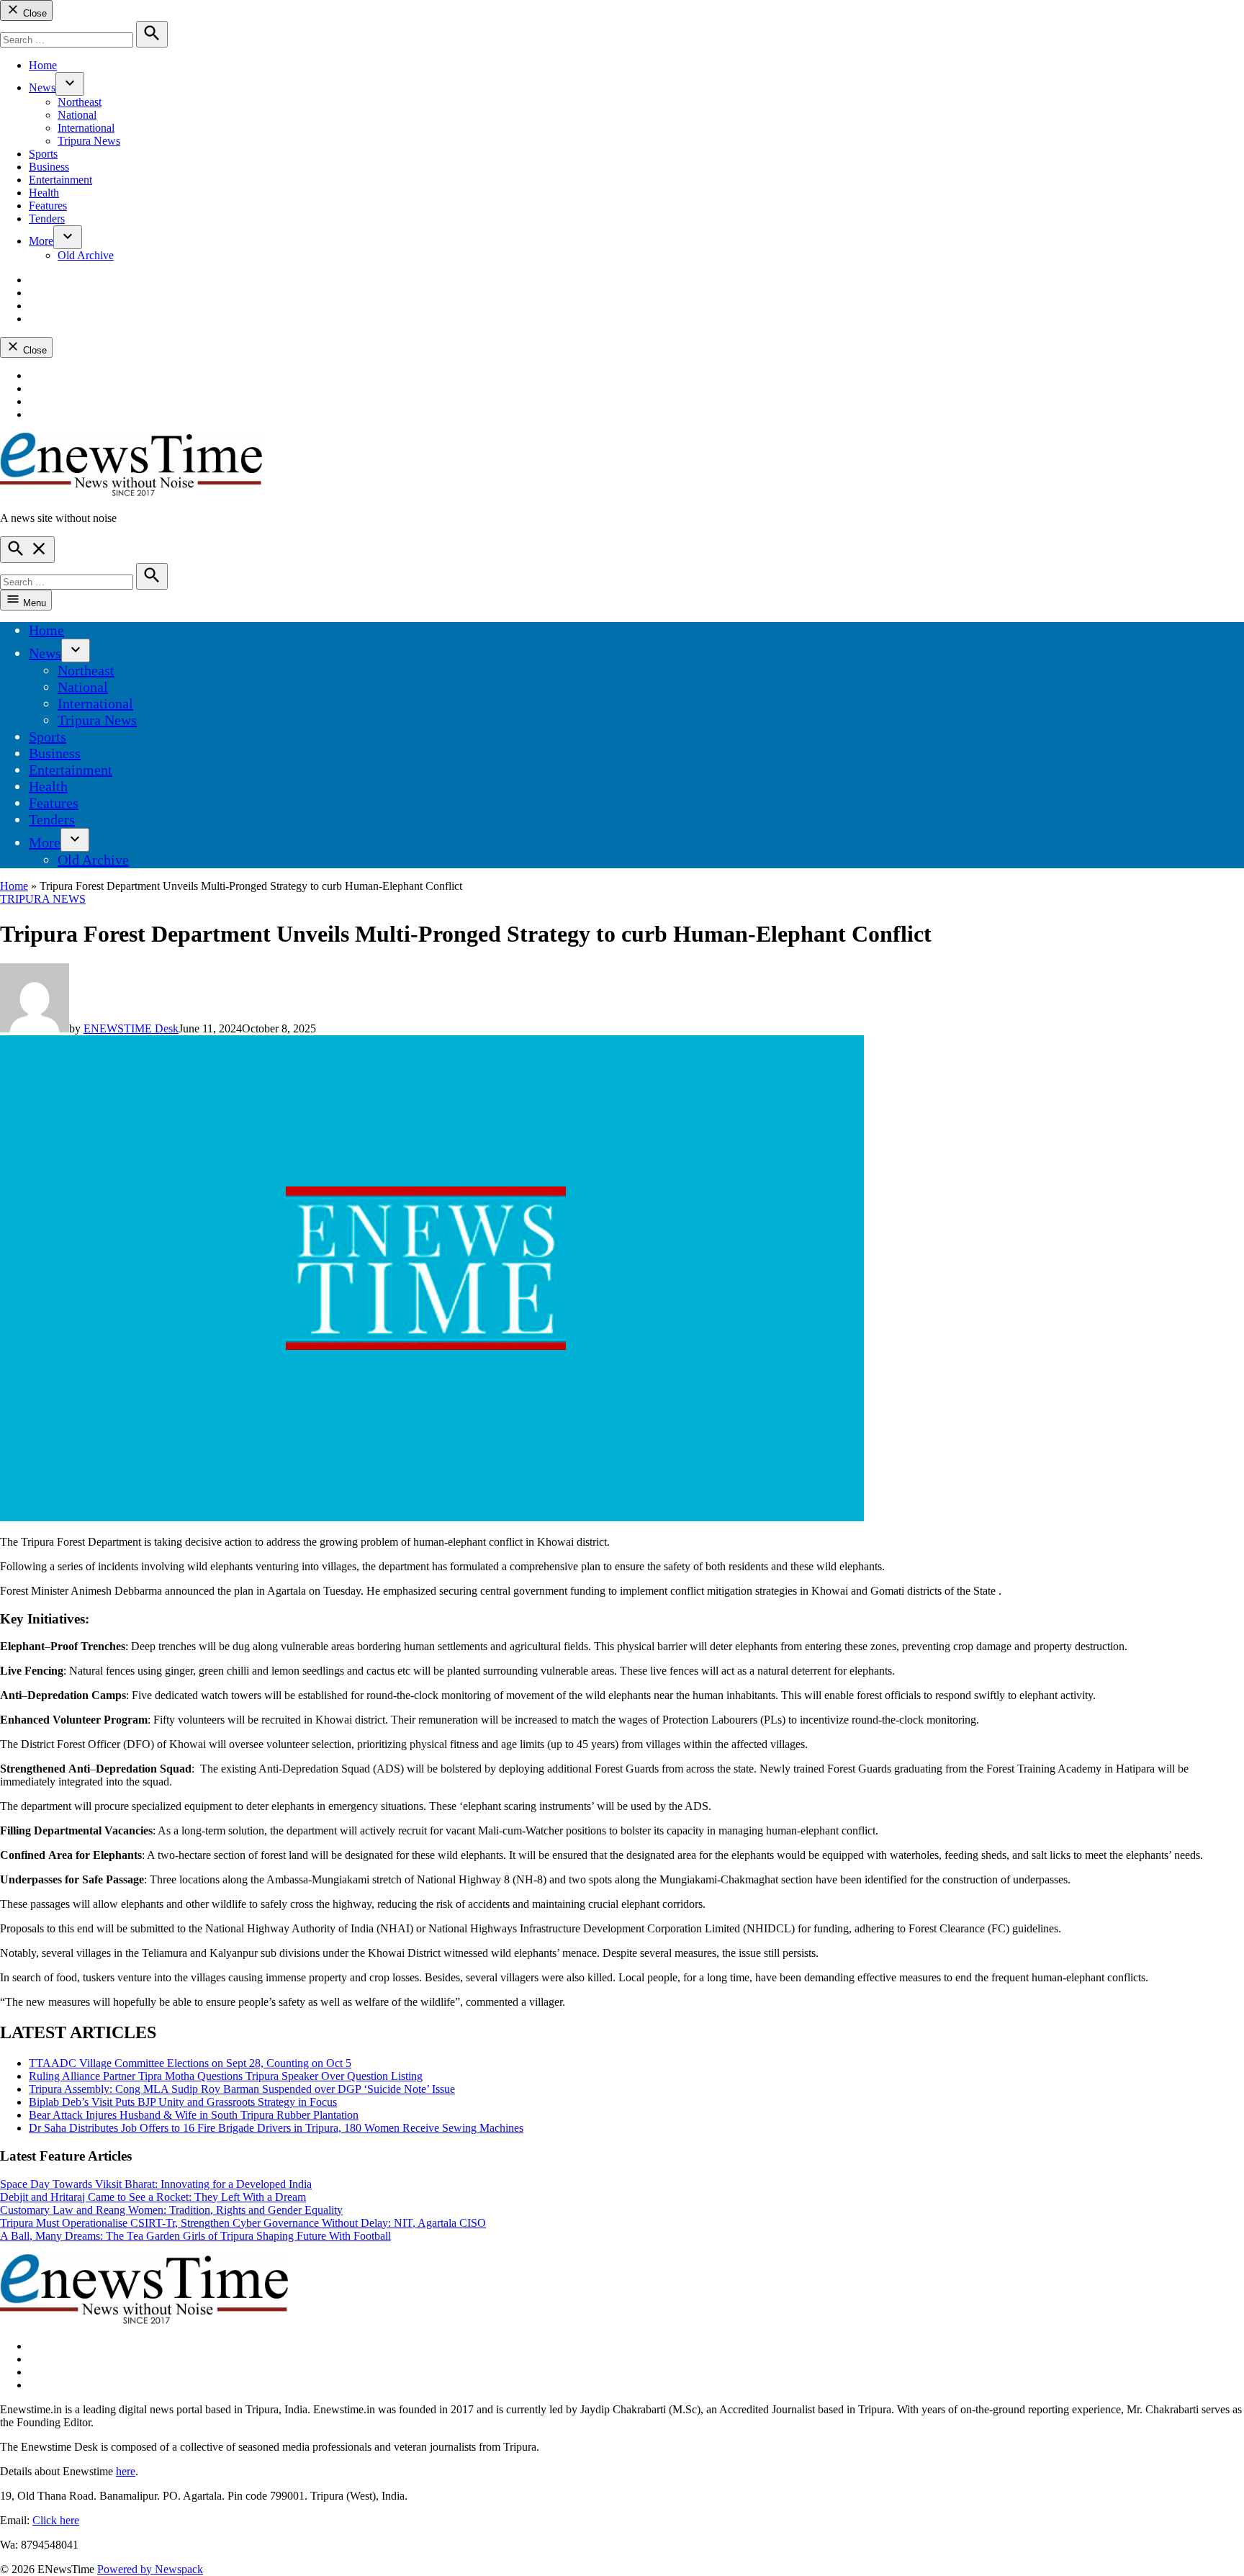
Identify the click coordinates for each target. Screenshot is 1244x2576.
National (77, 115)
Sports (43, 154)
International (86, 128)
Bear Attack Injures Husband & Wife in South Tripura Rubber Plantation (194, 2115)
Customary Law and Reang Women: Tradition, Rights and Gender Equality (171, 2210)
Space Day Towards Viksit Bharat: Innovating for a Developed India (156, 2184)
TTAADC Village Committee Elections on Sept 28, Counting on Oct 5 (190, 2063)
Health (44, 193)
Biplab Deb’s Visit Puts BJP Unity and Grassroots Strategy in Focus (183, 2102)
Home (43, 65)
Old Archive (86, 255)
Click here (56, 2520)
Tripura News (89, 141)
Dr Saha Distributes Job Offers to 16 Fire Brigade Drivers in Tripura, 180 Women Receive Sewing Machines (276, 2128)
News (42, 87)
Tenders (47, 219)
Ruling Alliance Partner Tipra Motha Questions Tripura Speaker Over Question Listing (226, 2076)
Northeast (80, 102)
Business (49, 167)
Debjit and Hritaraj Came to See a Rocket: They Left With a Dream (153, 2197)
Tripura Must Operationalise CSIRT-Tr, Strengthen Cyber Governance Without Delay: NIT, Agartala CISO (243, 2223)
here (126, 2471)
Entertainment (60, 180)
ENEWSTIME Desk (131, 1028)
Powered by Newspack (150, 2569)
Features (48, 206)
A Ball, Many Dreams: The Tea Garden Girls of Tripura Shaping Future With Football (195, 2236)
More (41, 241)
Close (33, 13)
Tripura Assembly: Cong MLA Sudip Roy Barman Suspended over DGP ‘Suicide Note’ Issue (242, 2089)
